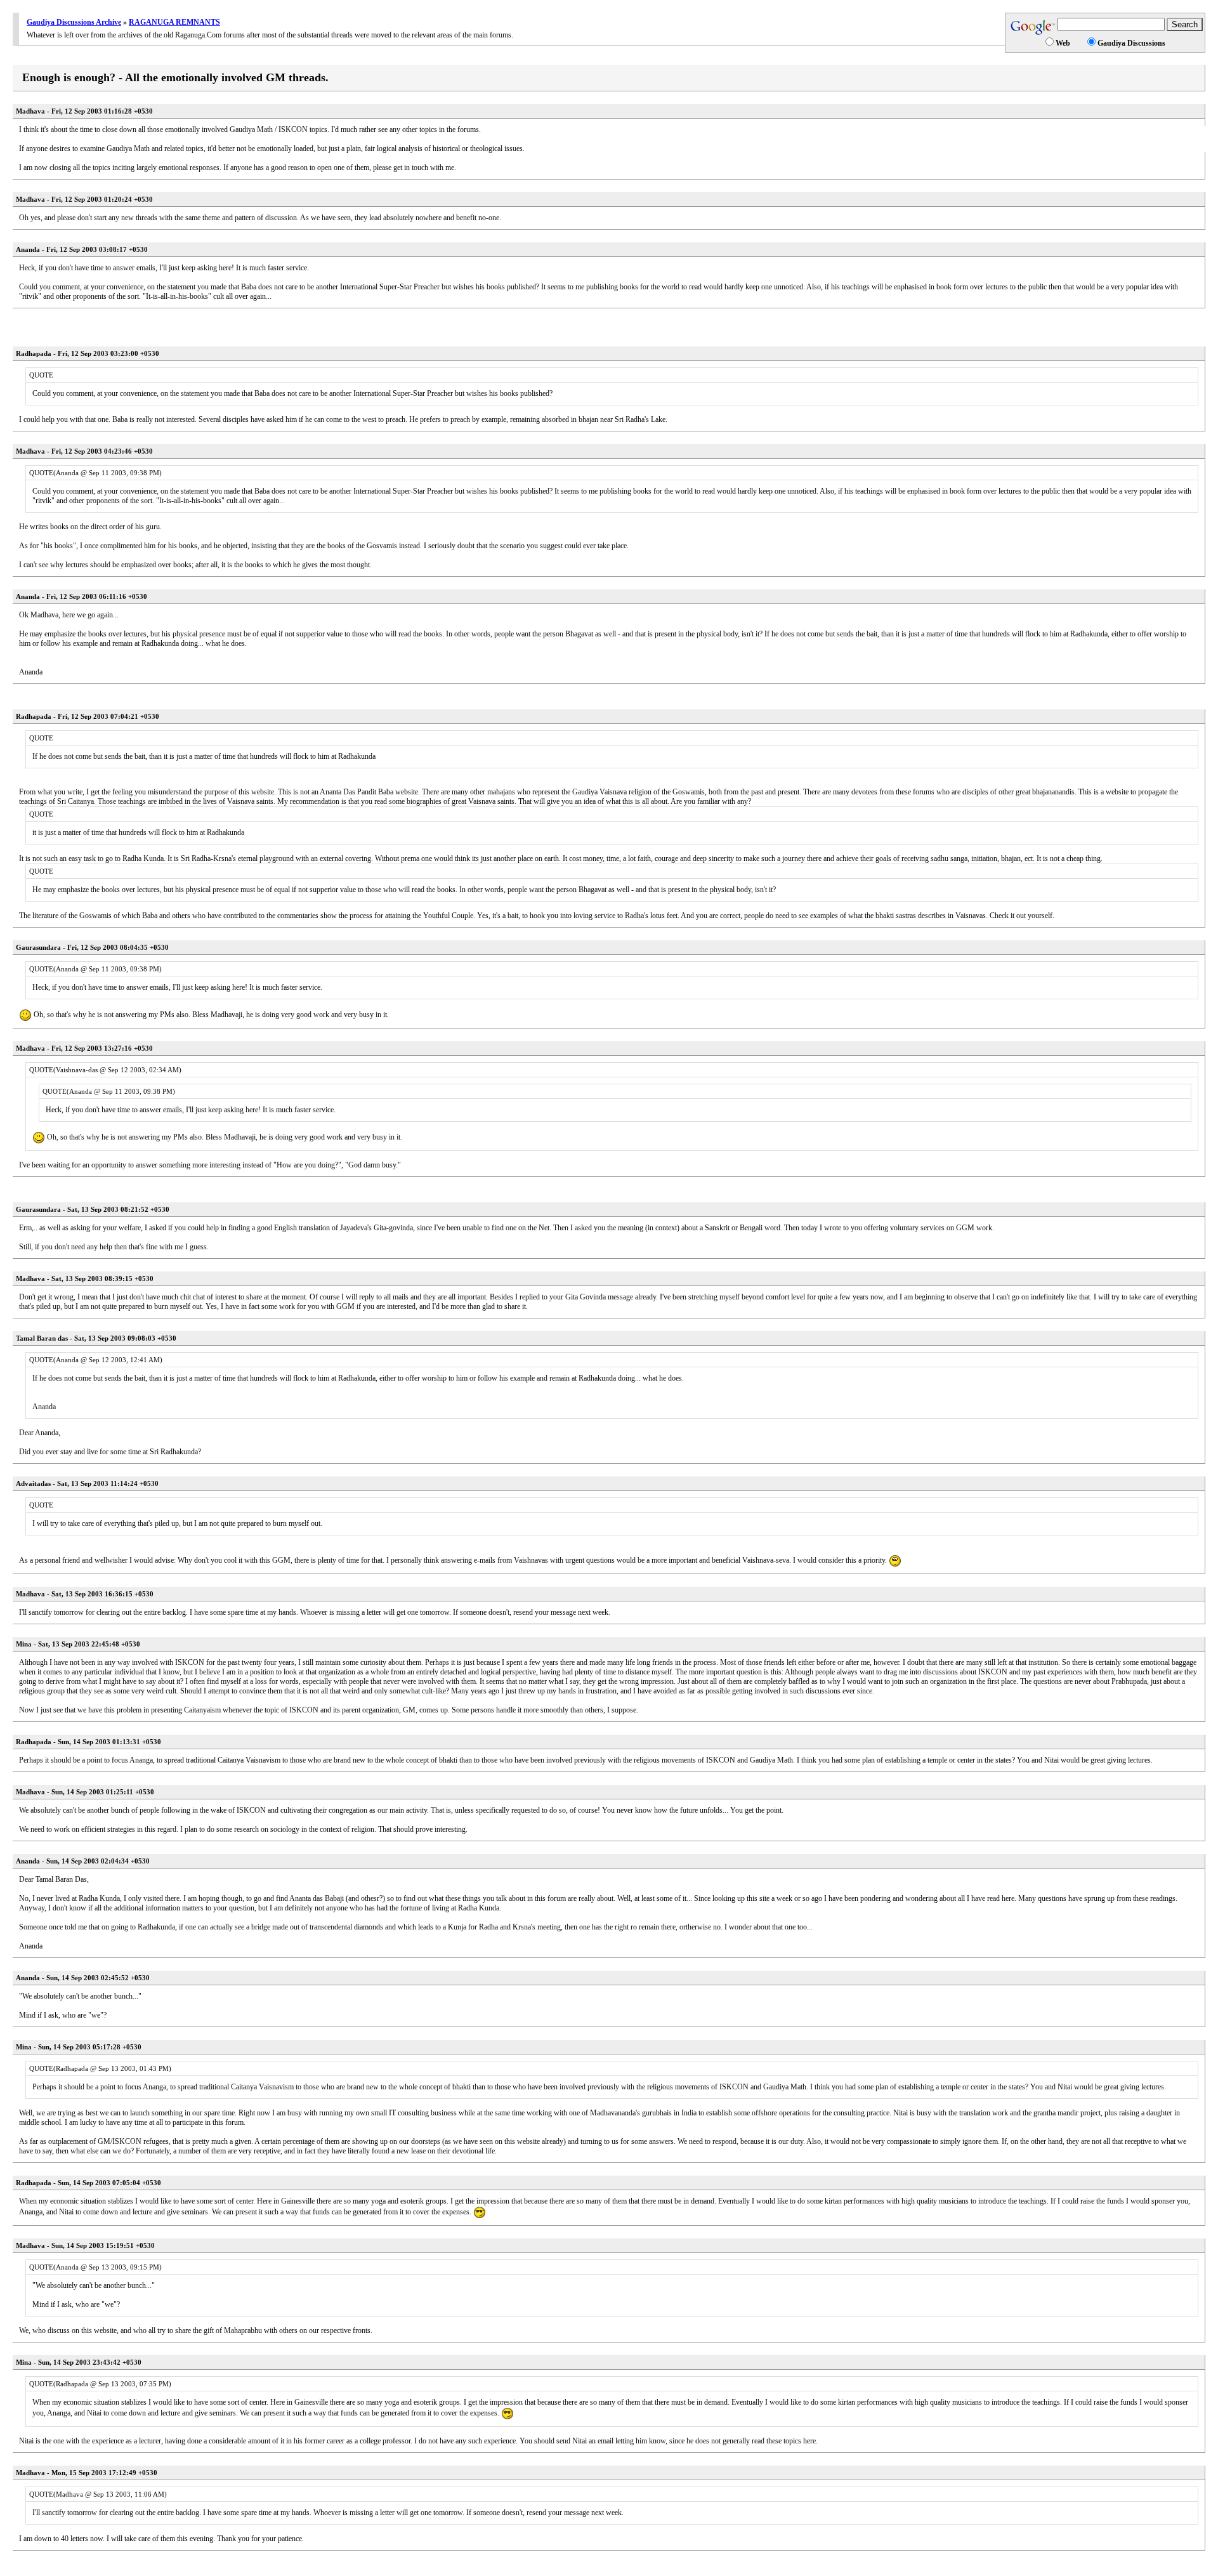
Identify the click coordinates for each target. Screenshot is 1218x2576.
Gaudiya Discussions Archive (74, 22)
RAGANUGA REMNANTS (174, 22)
